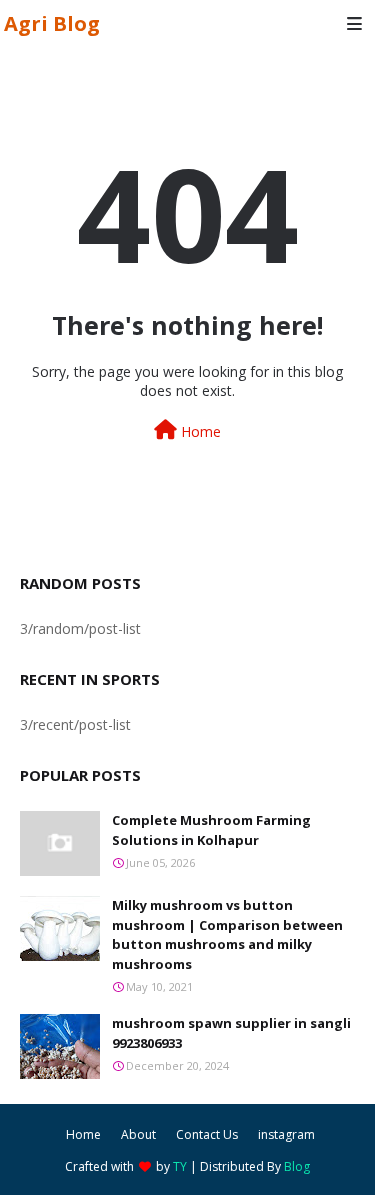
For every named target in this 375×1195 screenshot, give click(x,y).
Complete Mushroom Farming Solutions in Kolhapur (211, 830)
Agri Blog (52, 23)
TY (180, 1166)
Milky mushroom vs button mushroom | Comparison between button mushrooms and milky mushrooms (227, 934)
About (138, 1134)
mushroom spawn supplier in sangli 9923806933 (231, 1033)
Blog (297, 1166)
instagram (286, 1134)
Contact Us (207, 1134)
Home (199, 431)
